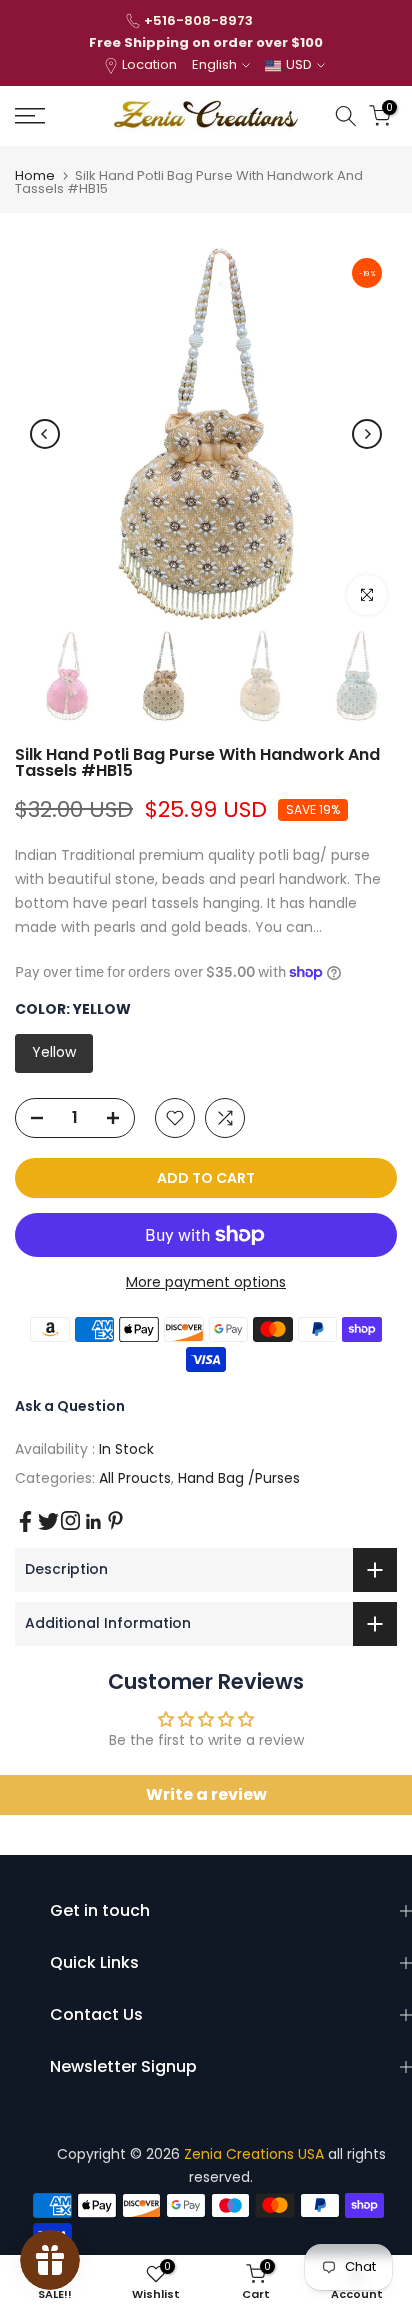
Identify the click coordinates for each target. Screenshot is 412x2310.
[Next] (367, 434)
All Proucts (135, 1478)
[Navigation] (57, 116)
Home (35, 175)
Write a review (206, 1794)
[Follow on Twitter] (48, 1521)
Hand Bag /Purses (239, 1478)
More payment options (206, 1282)
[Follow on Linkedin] (93, 1522)
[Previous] (45, 434)
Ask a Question (70, 1406)
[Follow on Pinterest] (115, 1520)
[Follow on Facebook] (25, 1521)
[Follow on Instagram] (70, 1520)
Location (149, 64)
